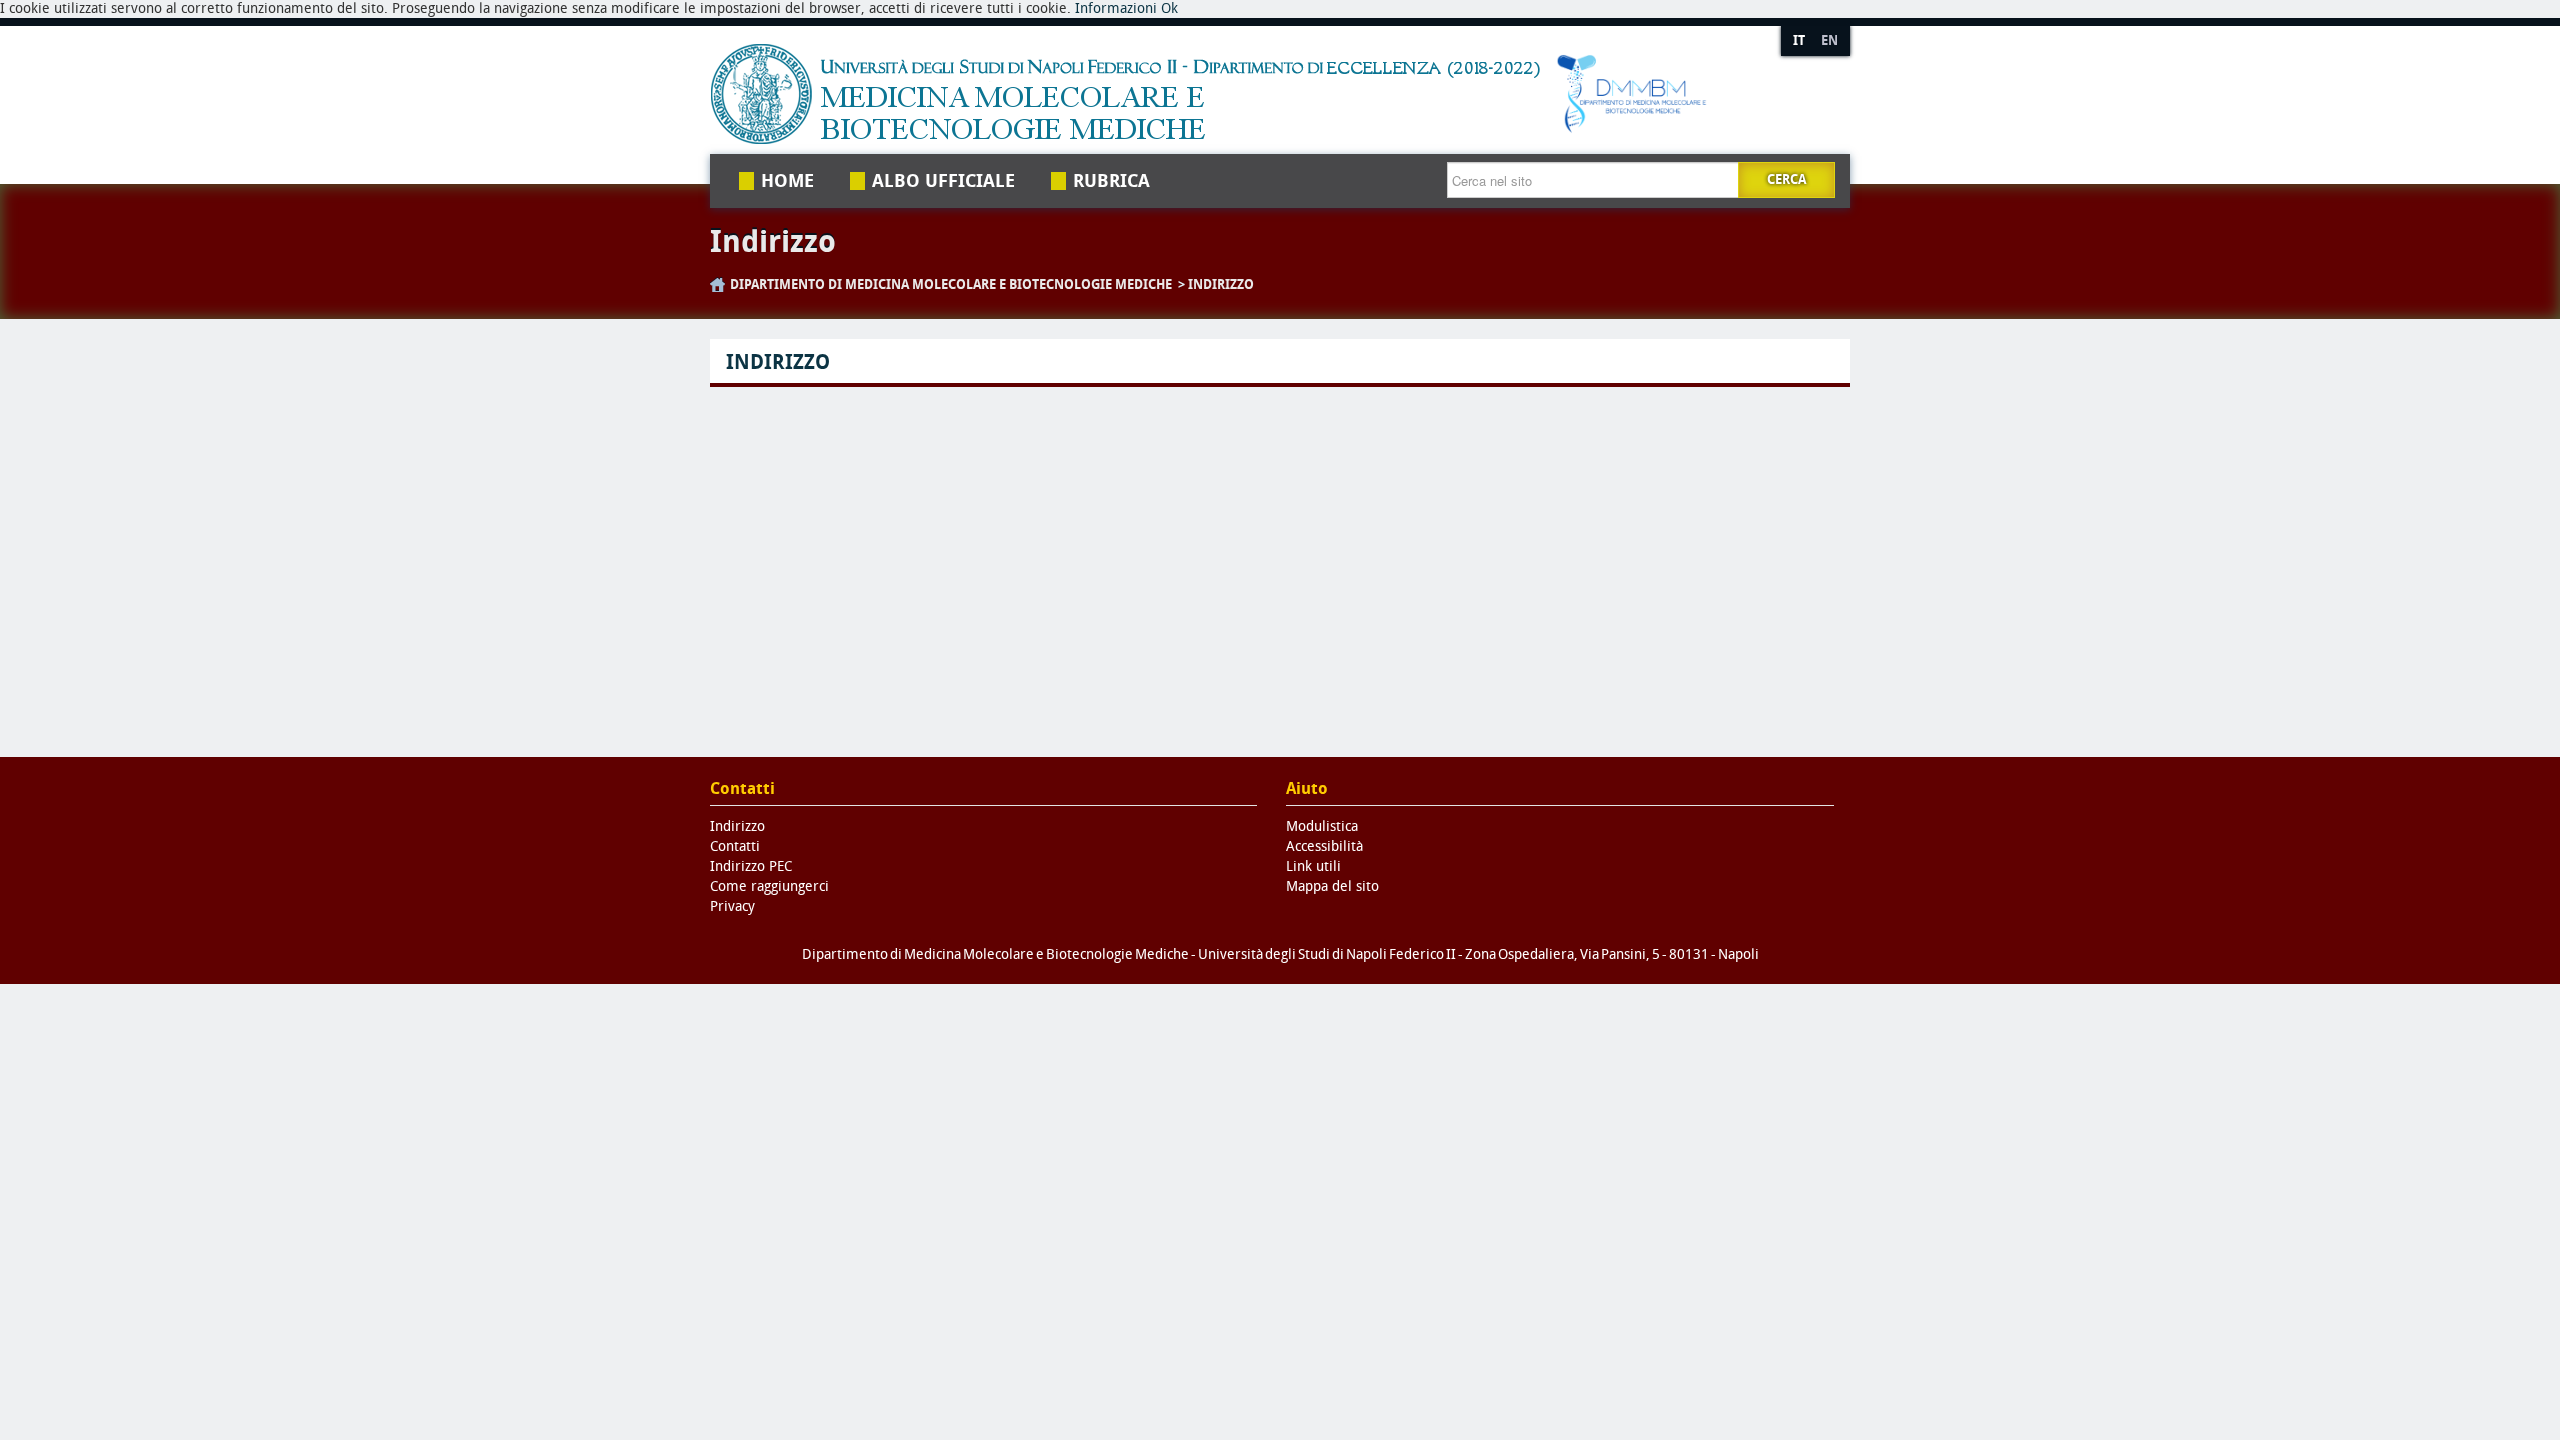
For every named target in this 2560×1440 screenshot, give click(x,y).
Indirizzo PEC (751, 866)
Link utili (1313, 866)
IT (1799, 40)
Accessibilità (1324, 846)
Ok (1169, 8)
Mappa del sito (1332, 886)
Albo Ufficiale (943, 181)
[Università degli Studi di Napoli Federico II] (1223, 94)
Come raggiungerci (769, 886)
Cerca (1786, 179)
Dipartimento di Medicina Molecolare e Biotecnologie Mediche (951, 284)
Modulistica (1322, 826)
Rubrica (1111, 181)
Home (787, 181)
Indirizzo (1221, 284)
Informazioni (1116, 8)
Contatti (735, 846)
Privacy (732, 906)
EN (1829, 40)
